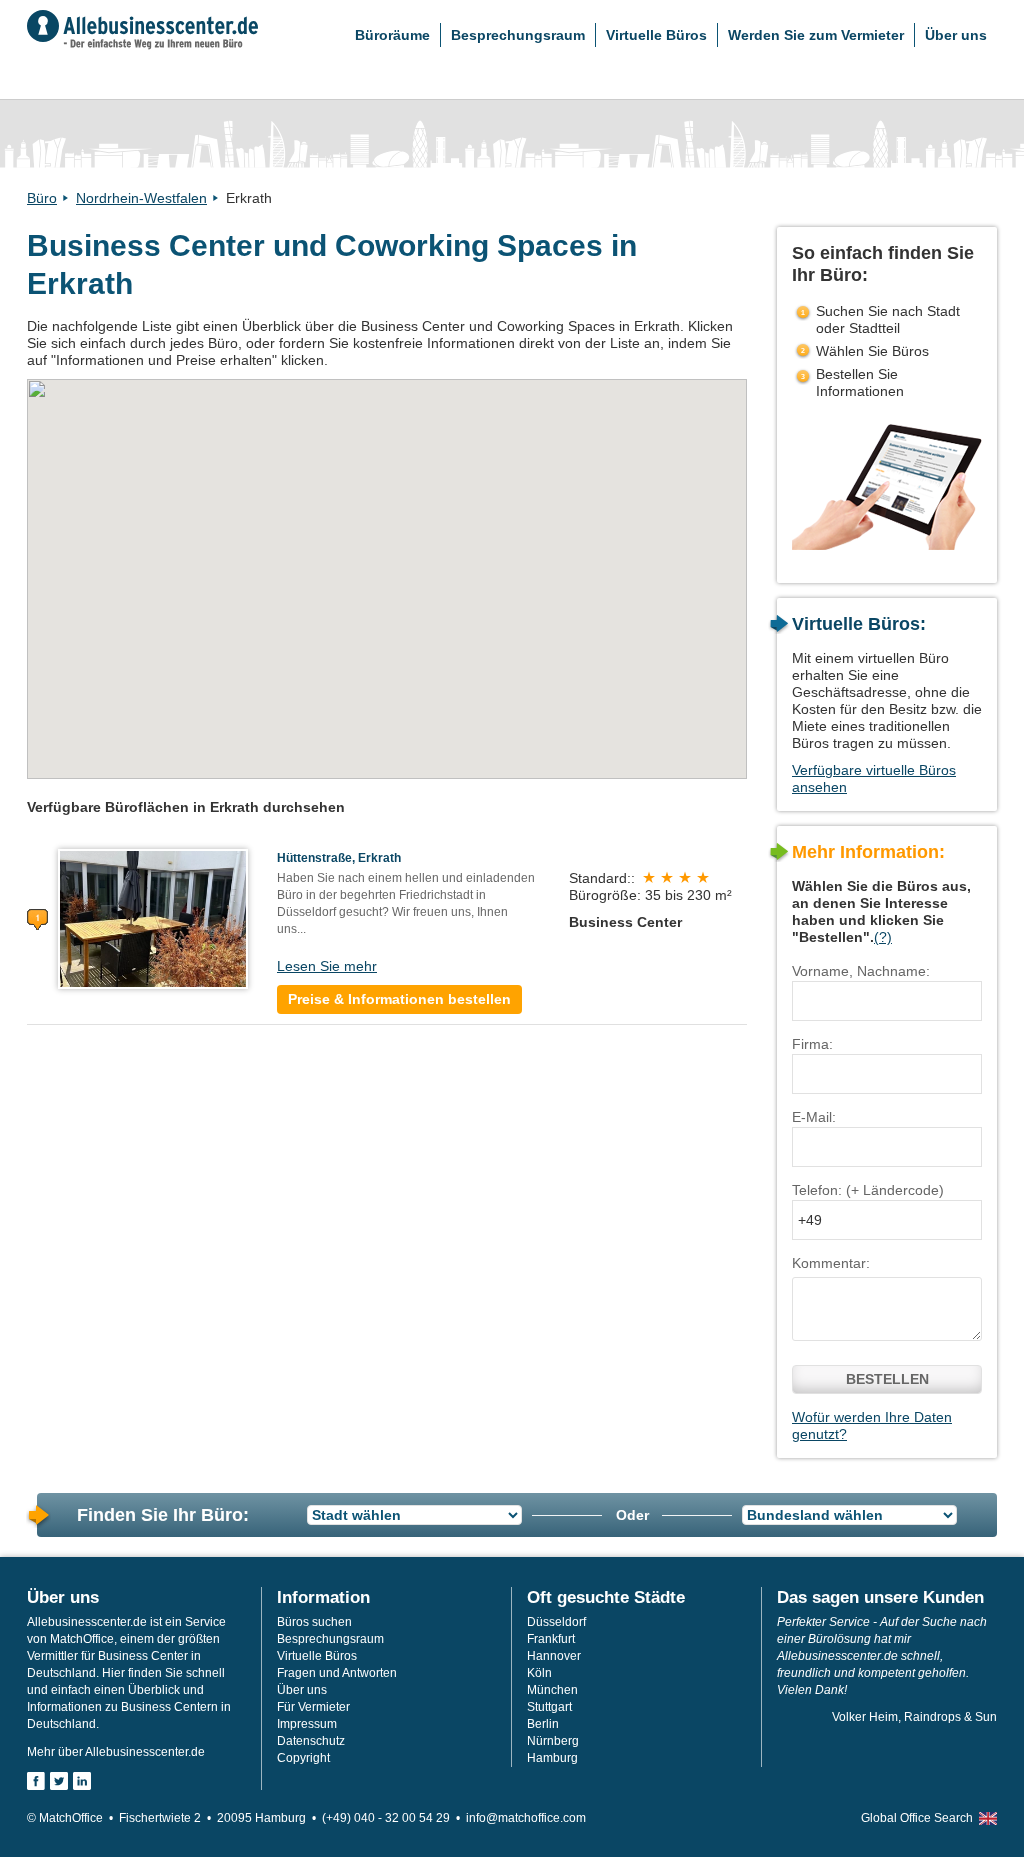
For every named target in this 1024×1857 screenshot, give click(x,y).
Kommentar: (831, 1263)
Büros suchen (314, 1622)
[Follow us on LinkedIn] (82, 1781)
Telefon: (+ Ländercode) (868, 1190)
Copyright (303, 1758)
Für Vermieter (313, 1707)
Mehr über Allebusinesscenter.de (116, 1752)
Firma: (812, 1044)
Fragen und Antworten (337, 1673)
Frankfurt (551, 1639)
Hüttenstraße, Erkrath (339, 858)
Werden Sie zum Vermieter (816, 35)
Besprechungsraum (518, 35)
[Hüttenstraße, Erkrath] (153, 918)
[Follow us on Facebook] (36, 1781)
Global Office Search (917, 1818)
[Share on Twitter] (59, 1781)
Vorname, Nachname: (861, 971)
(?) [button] (883, 937)
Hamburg (552, 1758)
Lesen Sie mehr (327, 966)
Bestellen (887, 1379)
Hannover (554, 1656)
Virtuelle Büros (656, 35)
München (552, 1690)
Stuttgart (549, 1707)
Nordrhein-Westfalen (141, 198)
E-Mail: (814, 1117)
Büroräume (392, 35)
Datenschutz (311, 1741)
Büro (42, 198)
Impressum (307, 1724)
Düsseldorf (556, 1622)
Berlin (543, 1724)
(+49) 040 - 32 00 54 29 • (394, 1818)
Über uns (956, 35)
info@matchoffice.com (526, 1818)
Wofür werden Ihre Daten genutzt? (872, 1425)
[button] (386, 568)
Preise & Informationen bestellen (399, 999)
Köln (539, 1673)
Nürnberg (553, 1741)
